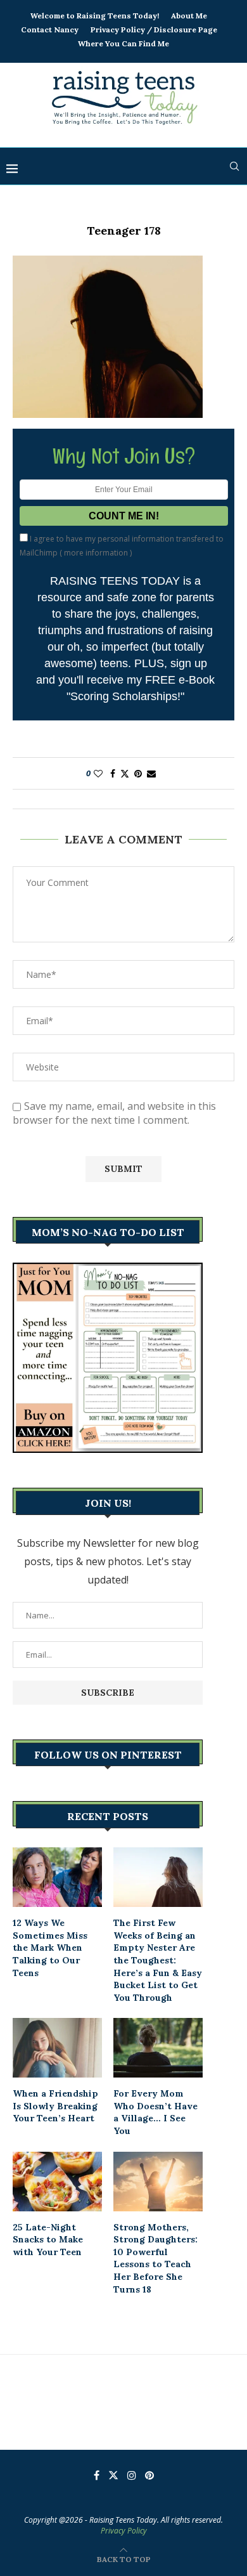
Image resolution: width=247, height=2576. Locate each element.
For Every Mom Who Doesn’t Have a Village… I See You (155, 2112)
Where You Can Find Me (123, 43)
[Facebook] (97, 2475)
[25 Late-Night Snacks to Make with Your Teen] (57, 2182)
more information (96, 553)
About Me (189, 16)
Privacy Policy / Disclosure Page (154, 29)
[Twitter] (113, 2475)
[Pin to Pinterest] (138, 773)
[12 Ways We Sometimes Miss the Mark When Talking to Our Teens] (57, 1877)
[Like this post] (98, 773)
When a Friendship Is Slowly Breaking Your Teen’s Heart (55, 2106)
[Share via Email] (151, 773)
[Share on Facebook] (113, 773)
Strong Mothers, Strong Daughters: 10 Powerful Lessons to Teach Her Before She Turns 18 (155, 2258)
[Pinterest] (149, 2475)
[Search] (234, 166)
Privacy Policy (124, 2531)
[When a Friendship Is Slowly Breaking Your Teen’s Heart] (57, 2048)
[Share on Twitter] (125, 773)
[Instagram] (132, 2475)
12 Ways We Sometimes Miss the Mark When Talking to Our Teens (50, 1948)
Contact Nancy (50, 29)
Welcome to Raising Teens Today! (95, 16)
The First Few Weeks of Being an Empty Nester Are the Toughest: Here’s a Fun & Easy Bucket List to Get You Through (158, 1960)
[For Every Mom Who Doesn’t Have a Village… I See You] (158, 2048)
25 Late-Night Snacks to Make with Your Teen (48, 2240)
